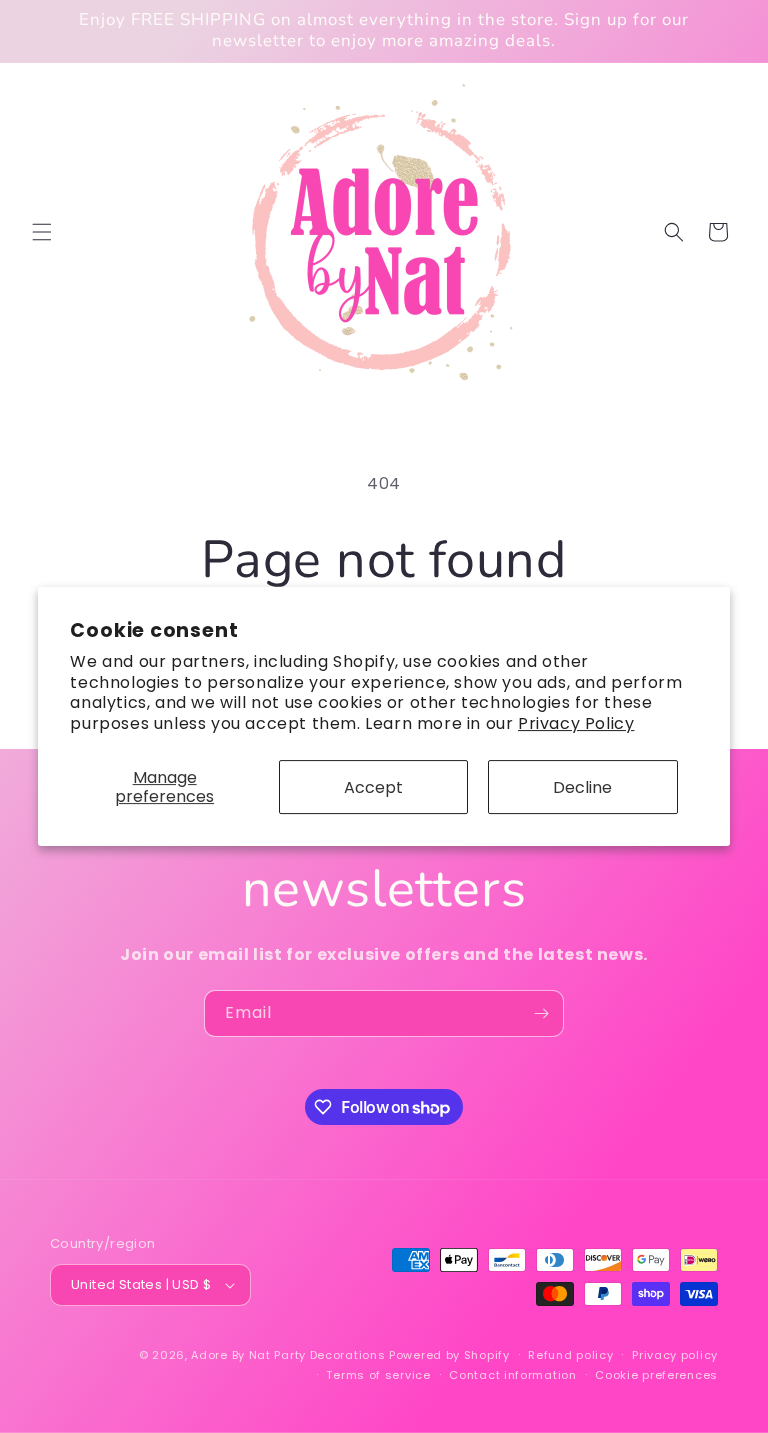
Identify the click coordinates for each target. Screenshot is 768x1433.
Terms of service (378, 1375)
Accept (373, 787)
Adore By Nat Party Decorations (288, 1355)
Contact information (512, 1375)
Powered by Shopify (449, 1355)
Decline (582, 787)
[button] (42, 232)
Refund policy (570, 1355)
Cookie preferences (656, 1375)
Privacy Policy (576, 723)
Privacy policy (675, 1355)
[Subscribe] (541, 1013)
